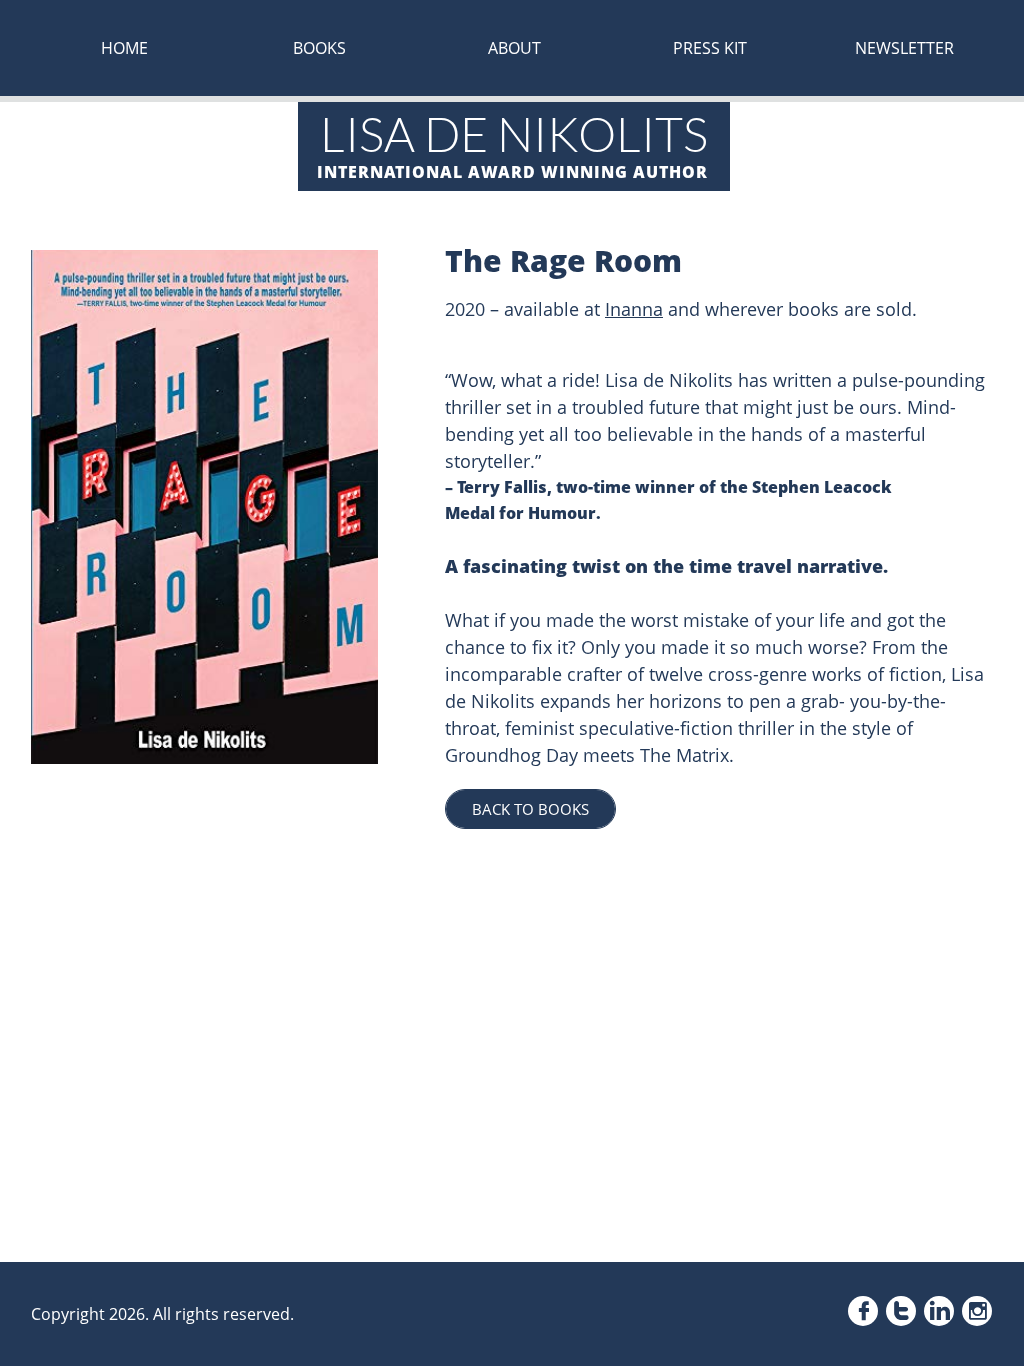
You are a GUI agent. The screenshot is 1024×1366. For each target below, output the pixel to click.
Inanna (634, 309)
